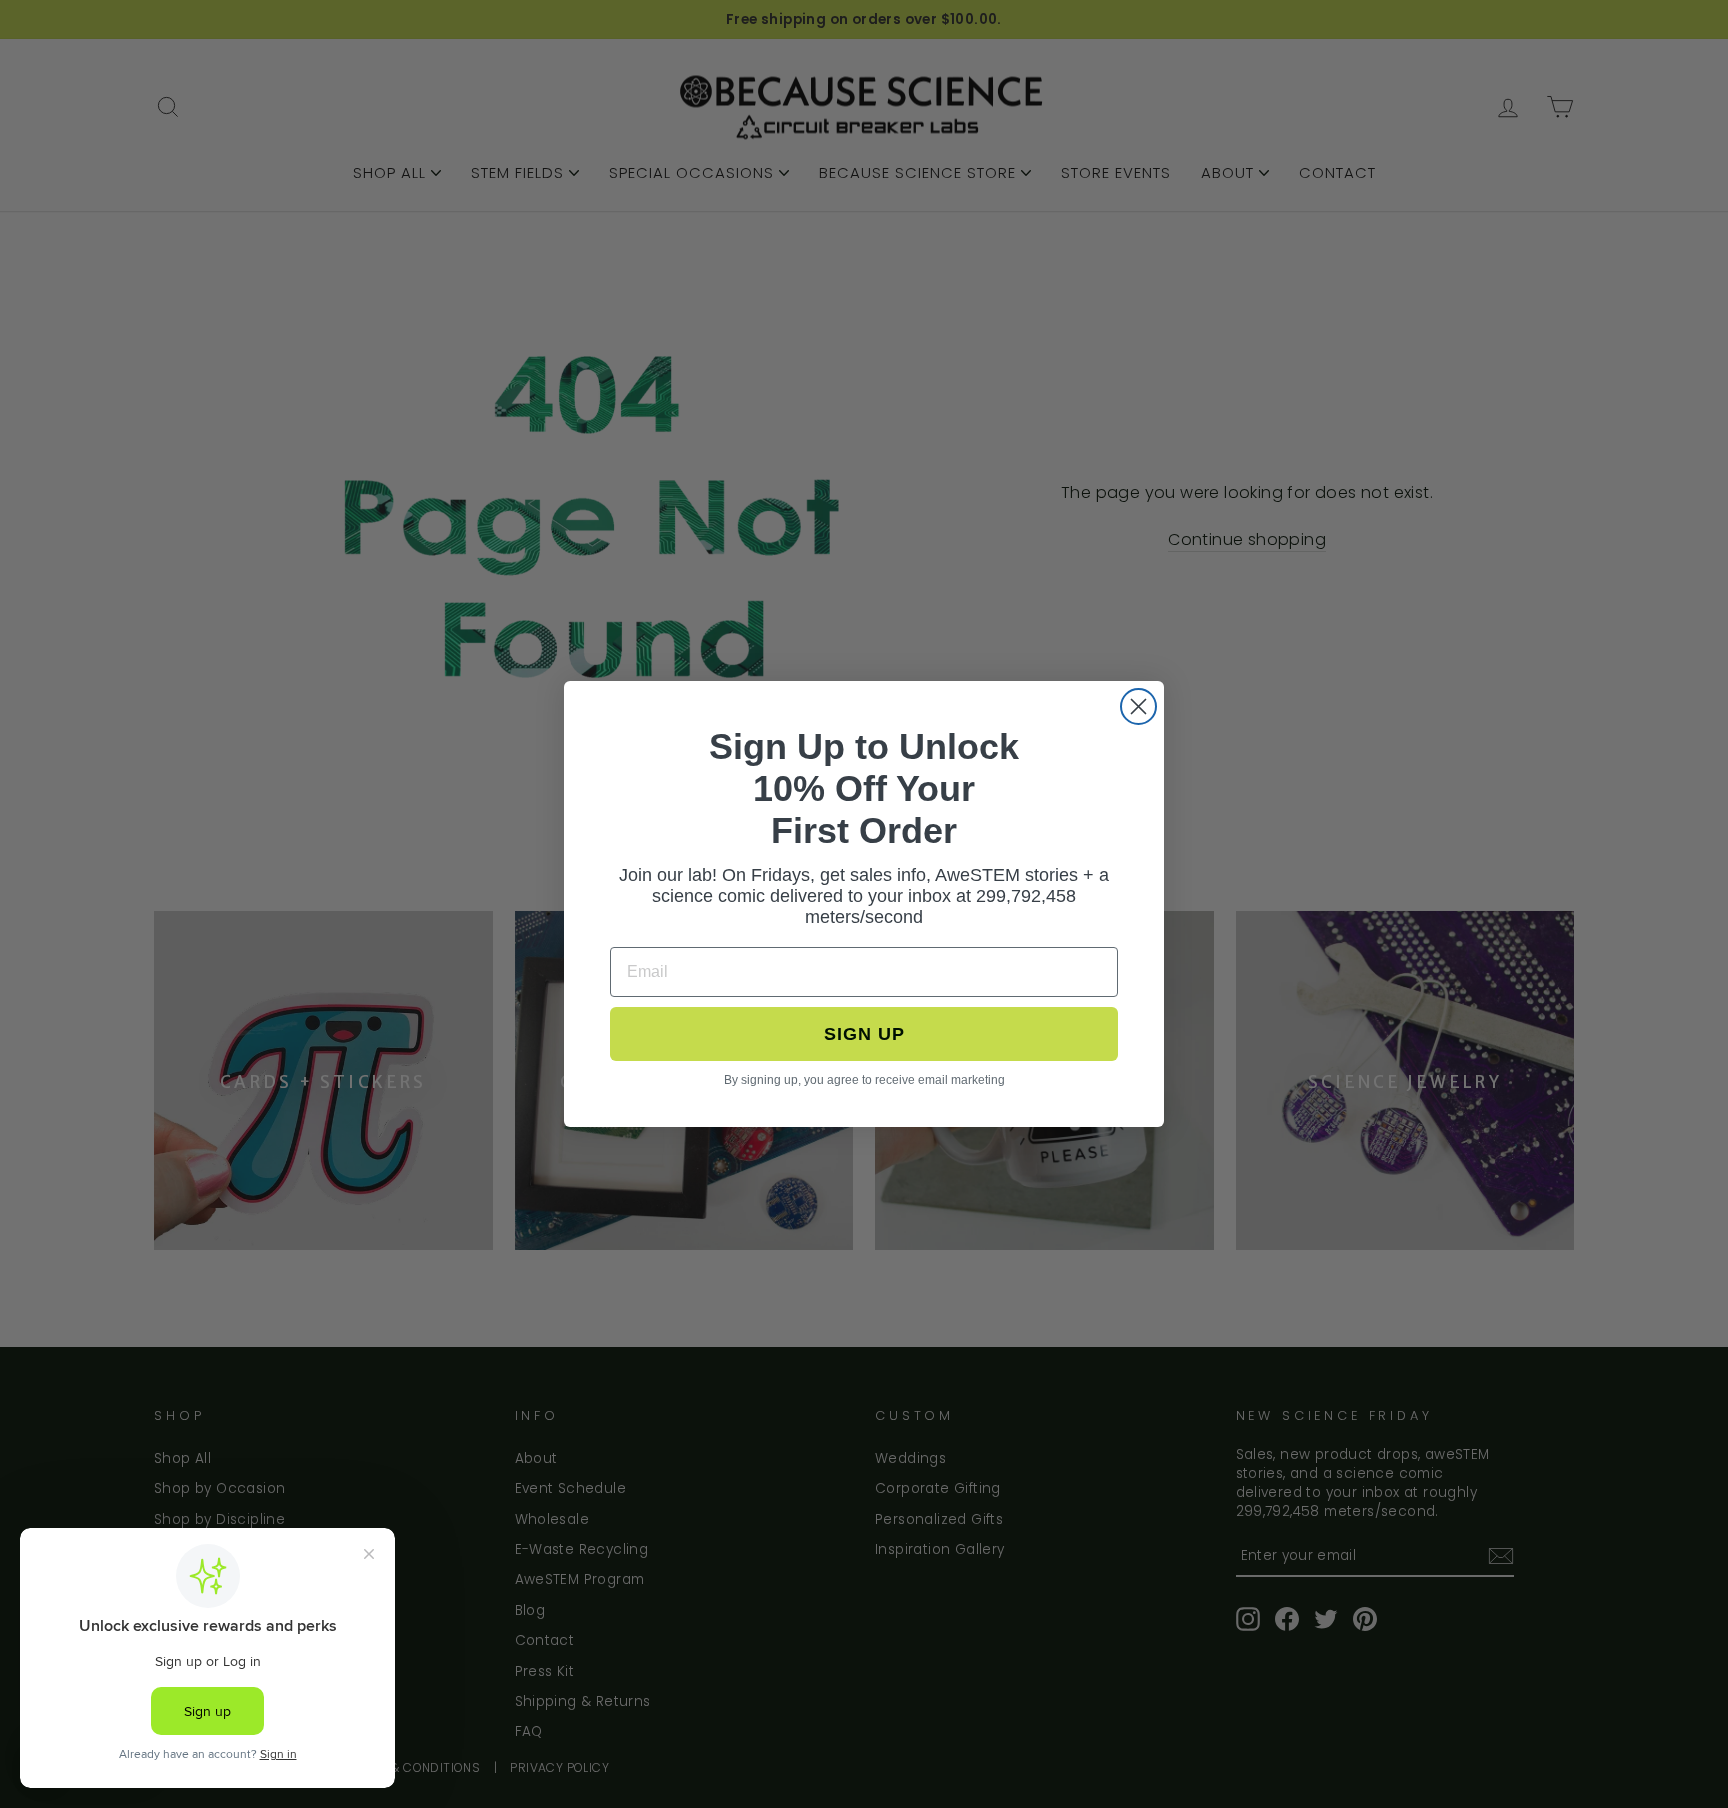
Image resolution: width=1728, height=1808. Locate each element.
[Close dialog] (1138, 706)
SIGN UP (864, 1034)
